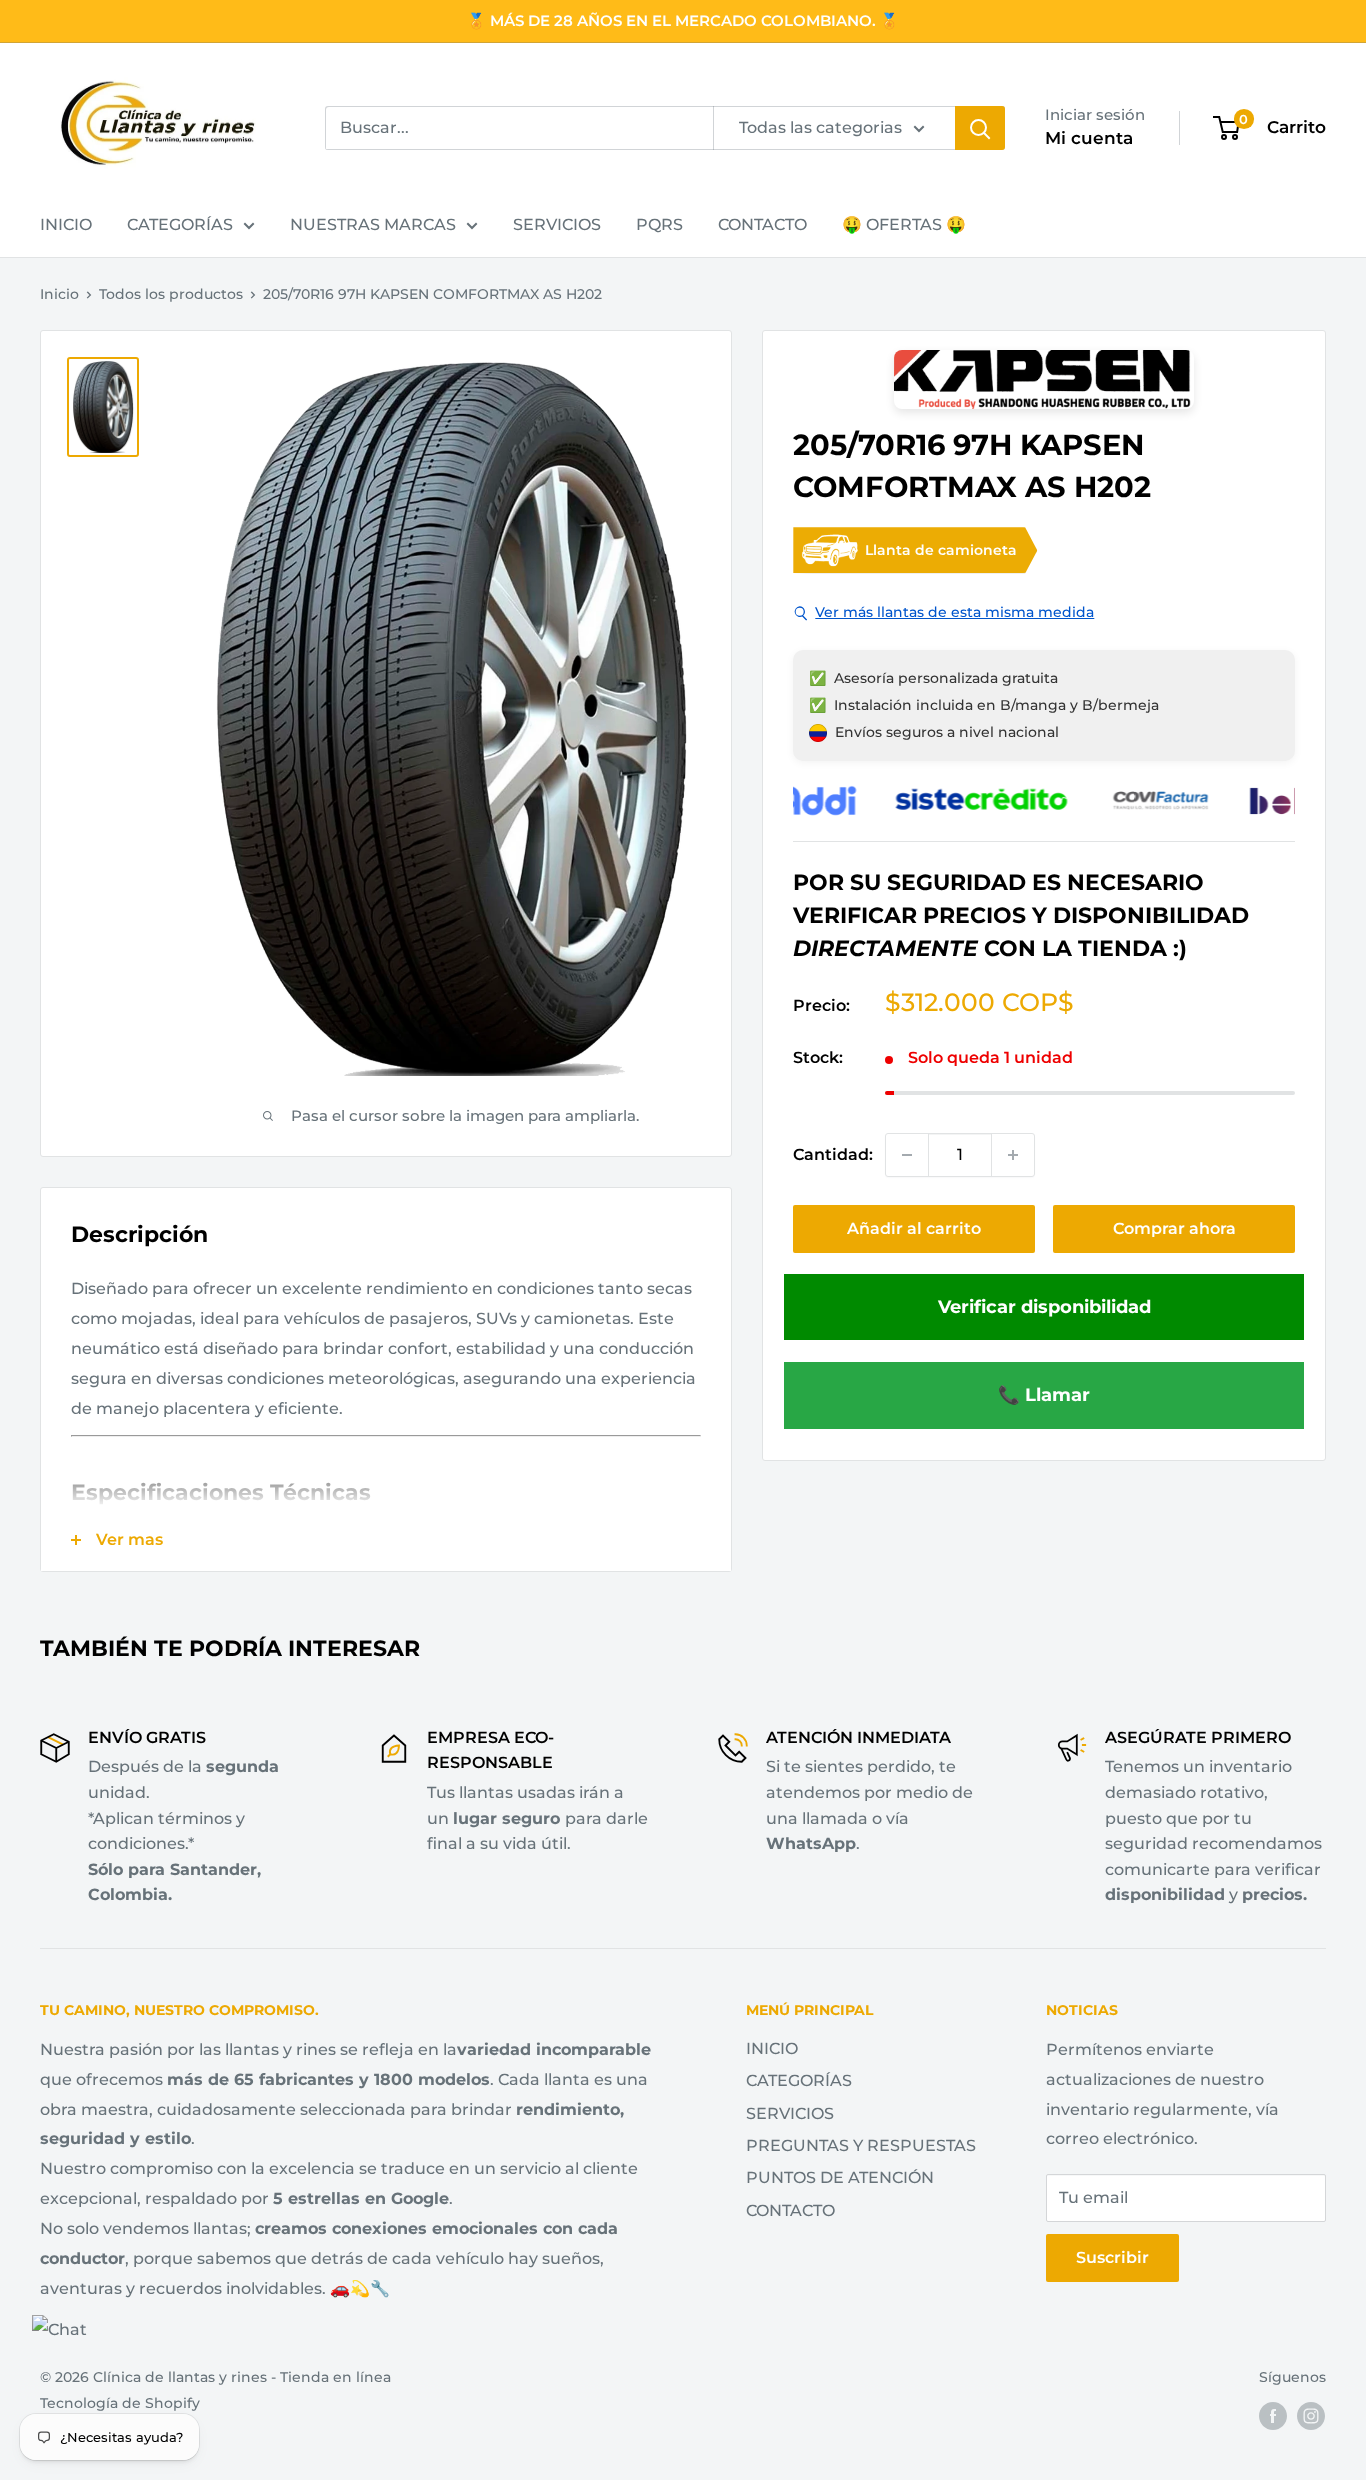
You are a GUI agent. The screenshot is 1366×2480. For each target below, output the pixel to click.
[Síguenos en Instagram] (1311, 2415)
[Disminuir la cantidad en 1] (907, 1155)
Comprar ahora (1174, 1228)
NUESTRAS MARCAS (373, 224)
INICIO (66, 224)
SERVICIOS (557, 224)
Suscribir (1112, 2257)
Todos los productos (171, 294)
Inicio (59, 294)
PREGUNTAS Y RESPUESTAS (861, 2145)
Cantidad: (833, 1154)
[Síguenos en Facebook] (1273, 2415)
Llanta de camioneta (941, 550)
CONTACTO (762, 224)
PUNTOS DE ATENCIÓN (840, 2177)
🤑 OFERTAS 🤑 (904, 224)
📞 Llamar (1044, 1394)
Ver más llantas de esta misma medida (954, 612)
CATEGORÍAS (180, 224)
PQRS (659, 224)
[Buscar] (980, 128)
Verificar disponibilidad (1044, 1306)
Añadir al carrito (914, 1228)
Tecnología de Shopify (120, 2403)
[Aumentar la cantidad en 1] (1013, 1155)
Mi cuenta (1089, 138)
